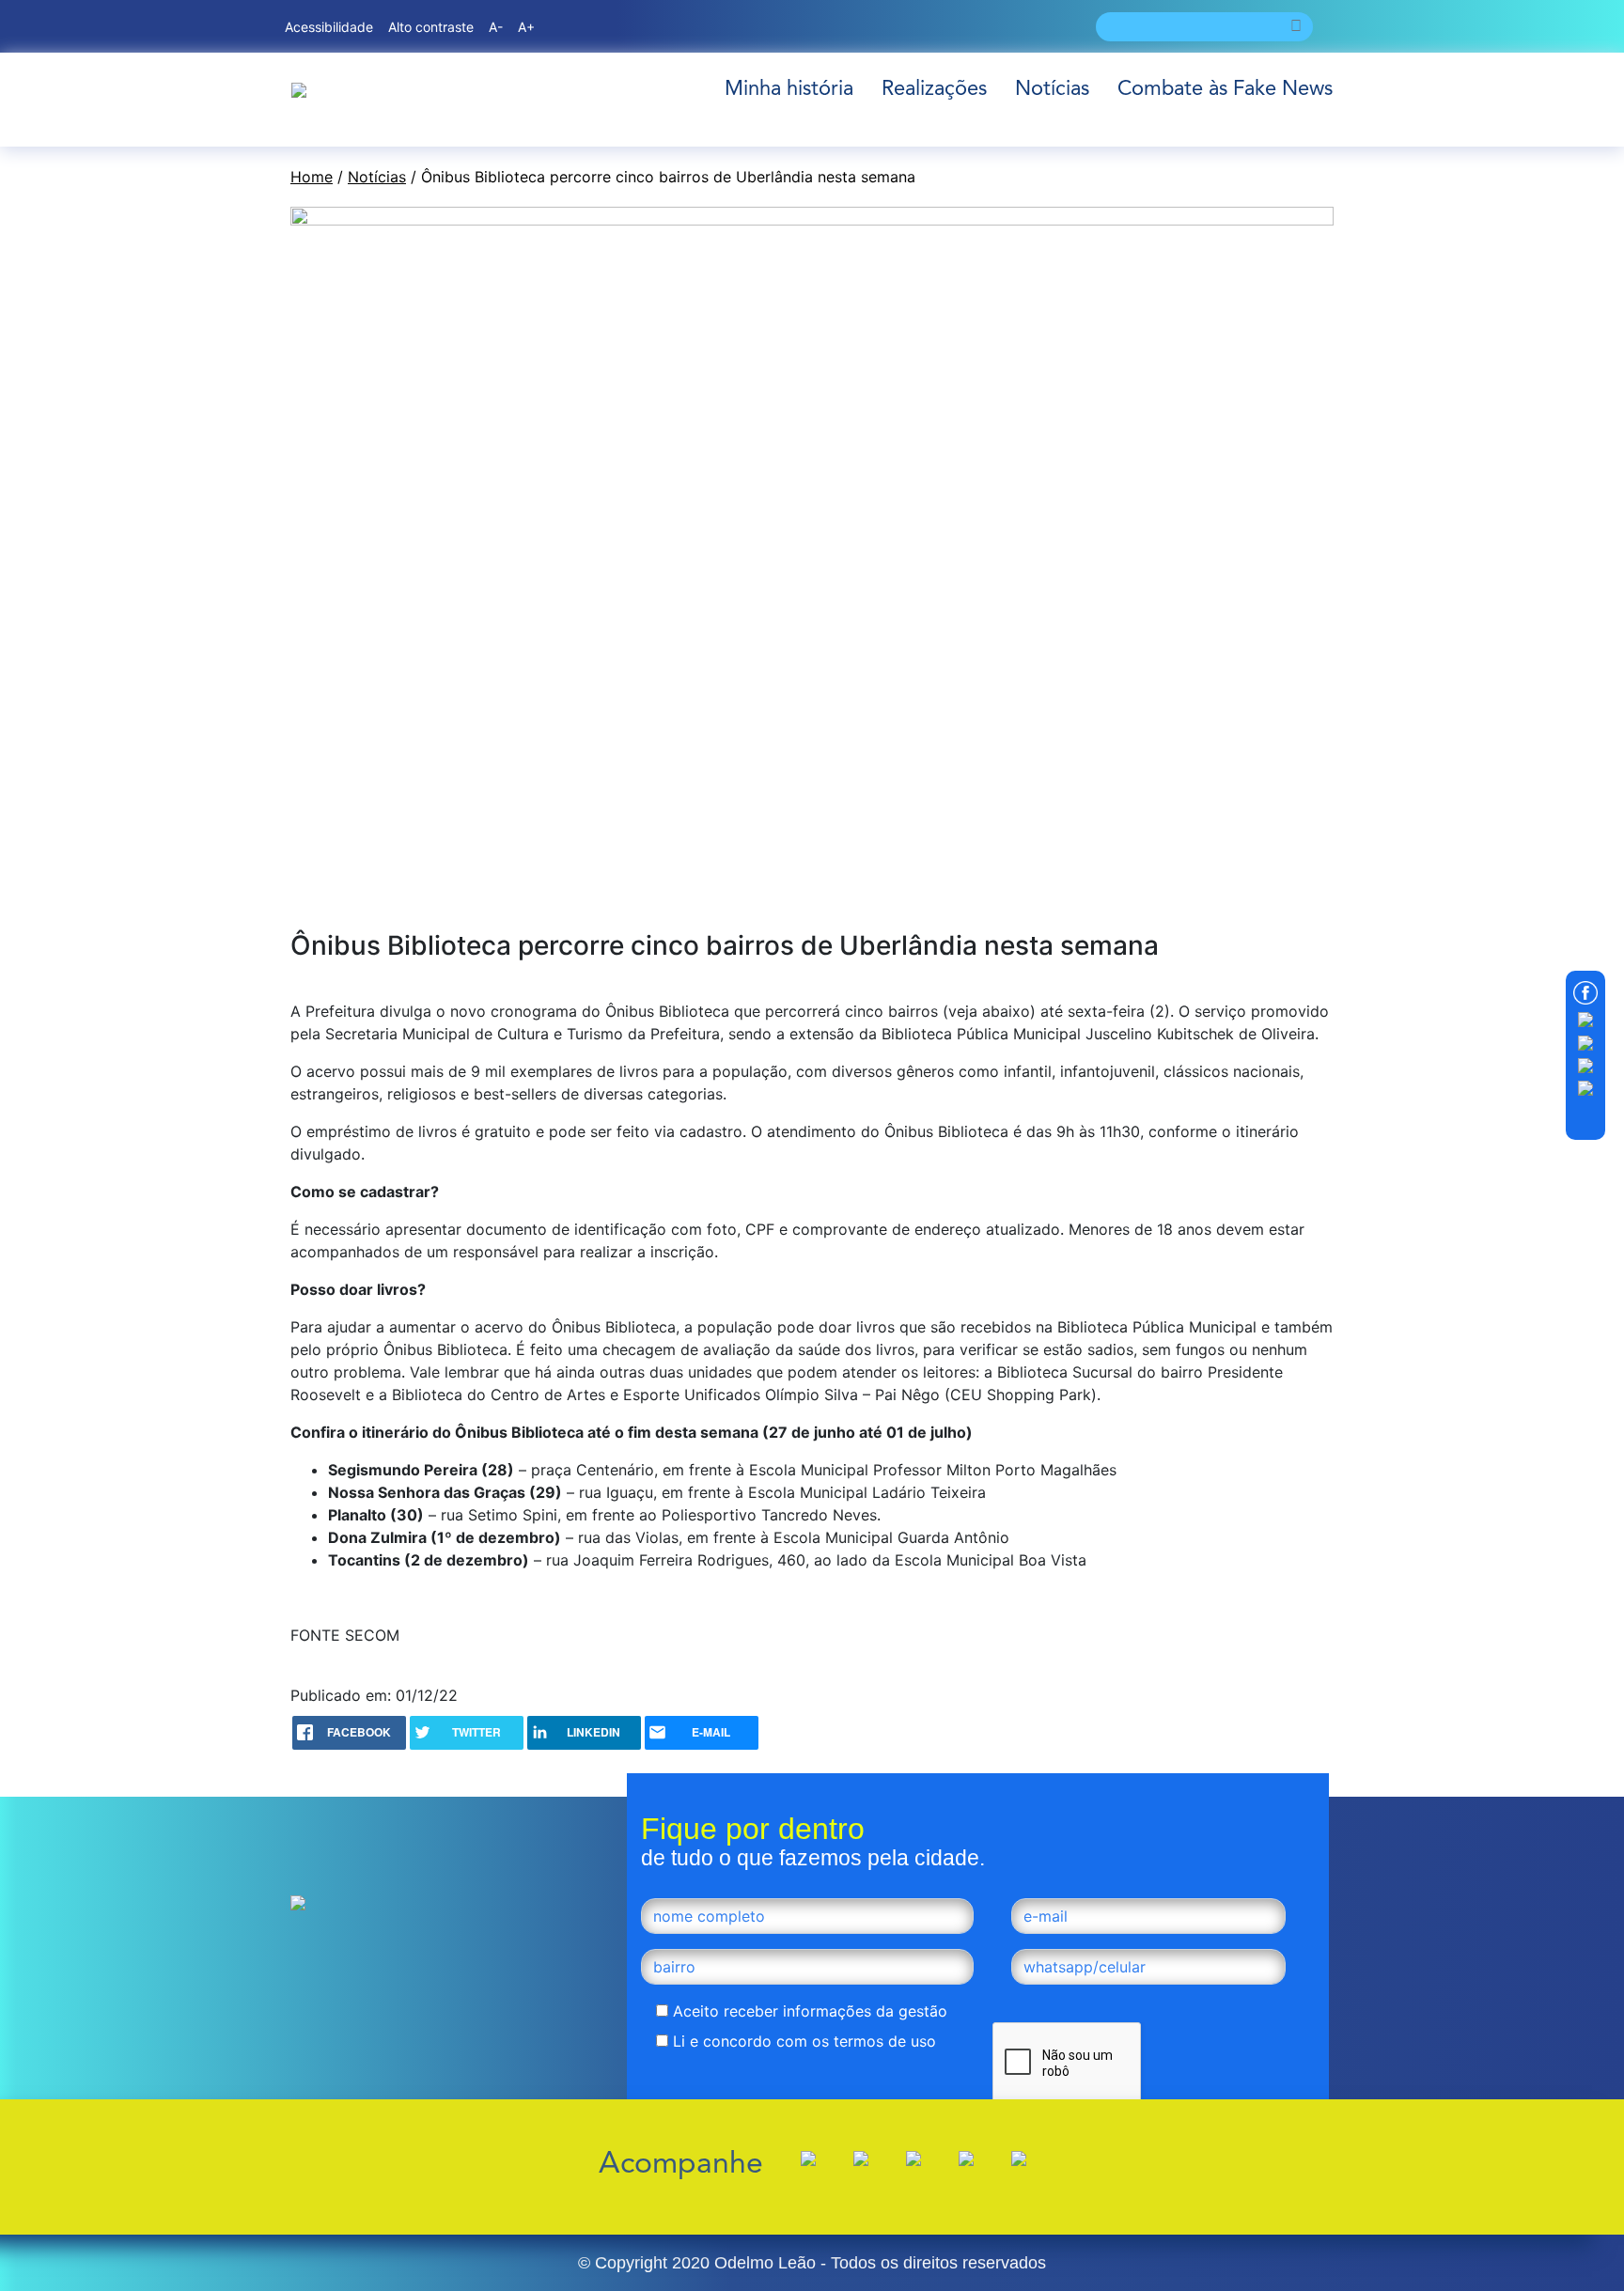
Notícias (1052, 88)
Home (312, 177)
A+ (526, 27)
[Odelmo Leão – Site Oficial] (299, 88)
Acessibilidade (329, 27)
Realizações (934, 88)
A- (496, 27)
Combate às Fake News (1225, 88)
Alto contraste (431, 27)
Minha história (789, 88)
